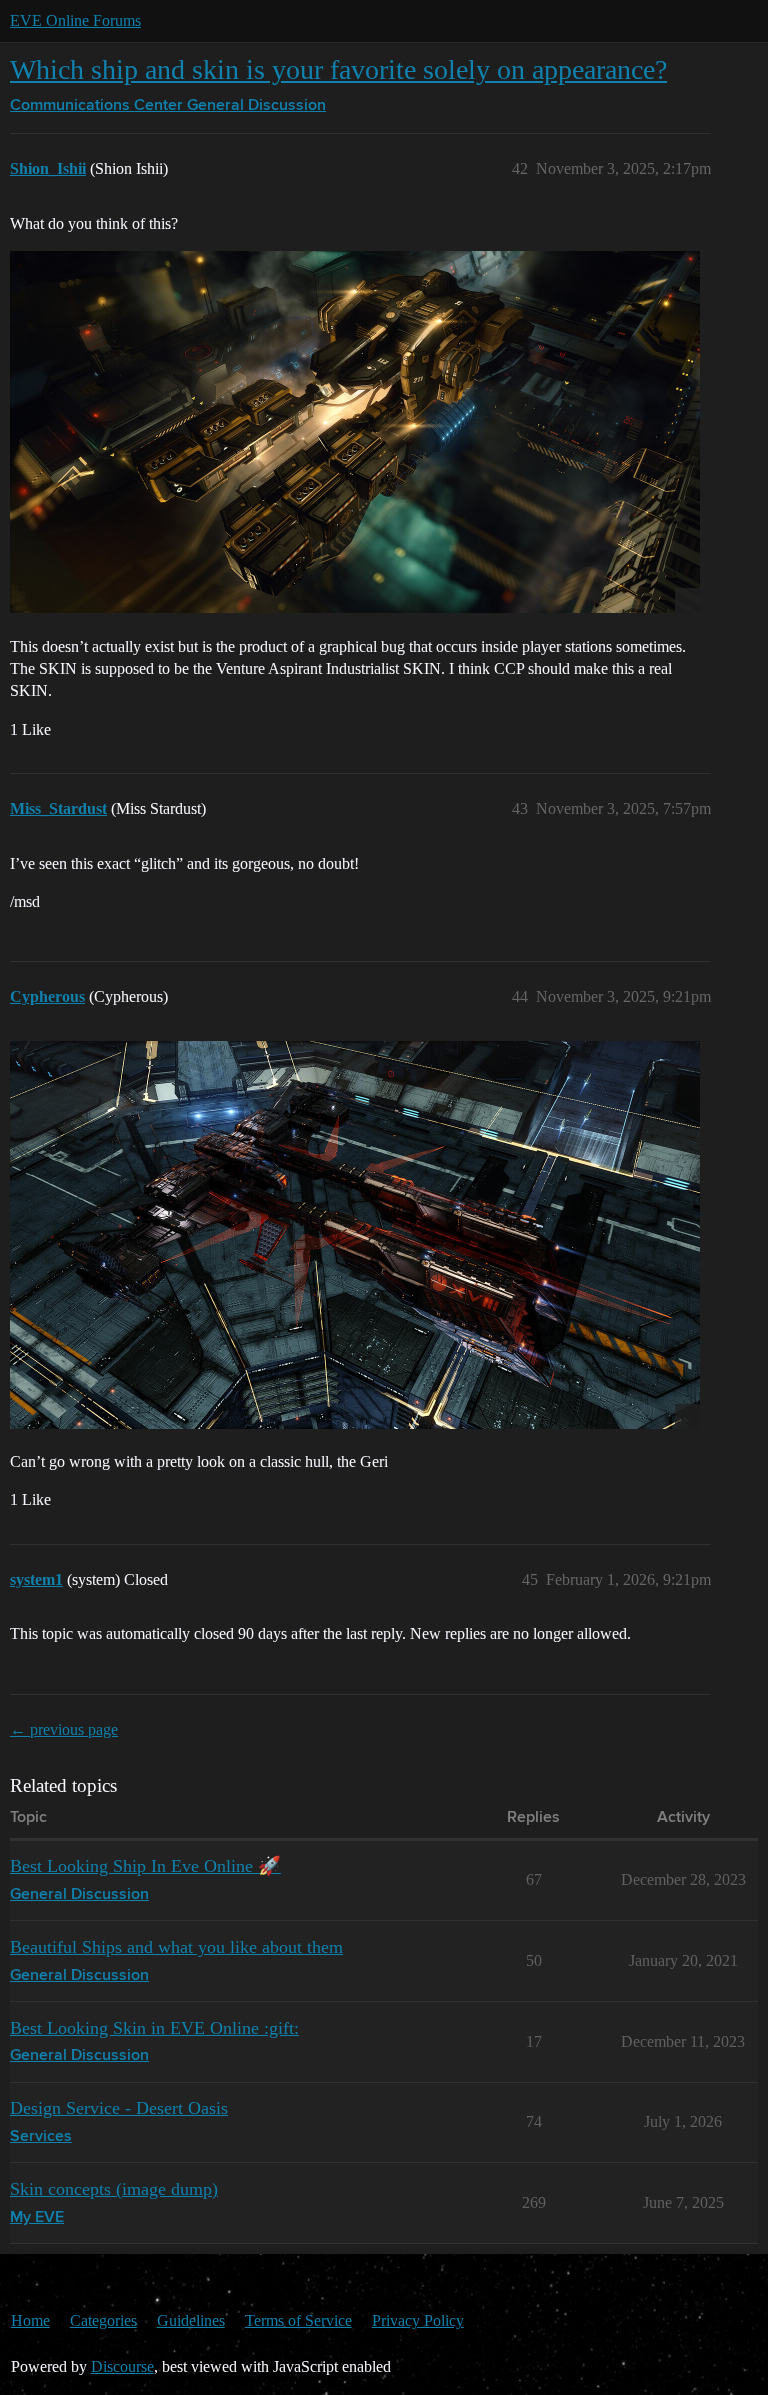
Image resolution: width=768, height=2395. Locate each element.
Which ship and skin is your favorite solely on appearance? (338, 69)
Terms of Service (298, 2320)
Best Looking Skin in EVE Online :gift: (154, 2028)
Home (30, 2320)
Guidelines (191, 2320)
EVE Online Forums (75, 20)
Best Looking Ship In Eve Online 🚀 (145, 1866)
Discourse (122, 2366)
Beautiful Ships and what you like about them (176, 1947)
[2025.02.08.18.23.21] (355, 432)
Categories (103, 2320)
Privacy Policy (418, 2320)
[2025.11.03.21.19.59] (355, 1235)
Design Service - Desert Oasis (119, 2108)
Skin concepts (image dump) (114, 2189)
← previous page (64, 1729)
